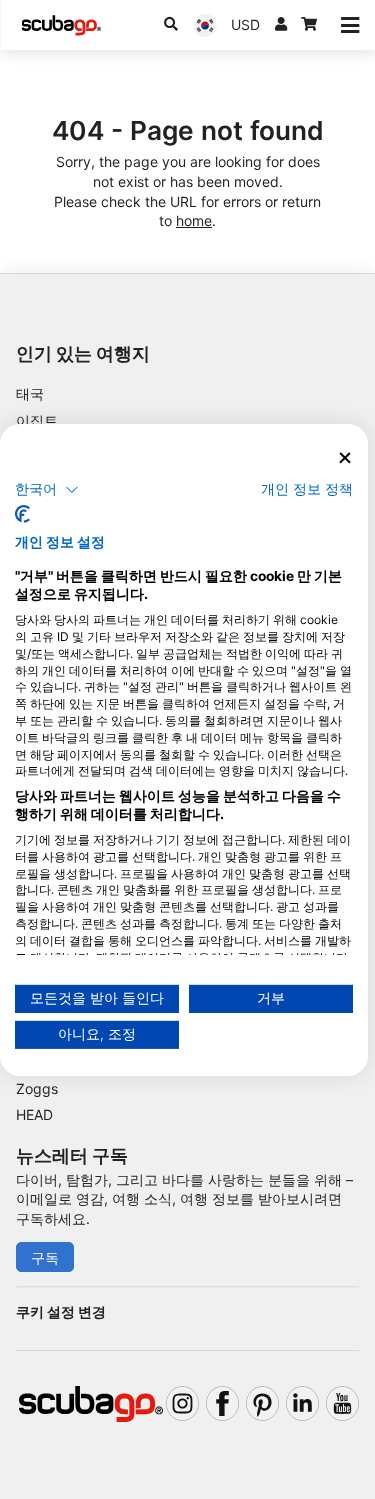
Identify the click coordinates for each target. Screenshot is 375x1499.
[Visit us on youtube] (342, 1403)
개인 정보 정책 (307, 489)
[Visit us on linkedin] (302, 1403)
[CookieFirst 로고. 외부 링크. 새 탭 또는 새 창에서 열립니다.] (22, 514)
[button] (47, 490)
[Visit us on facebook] (222, 1403)
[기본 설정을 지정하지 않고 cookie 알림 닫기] (345, 457)
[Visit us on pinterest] (262, 1403)
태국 (30, 393)
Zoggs (37, 1088)
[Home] (61, 25)
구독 (45, 1257)
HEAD (34, 1114)
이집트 (37, 420)
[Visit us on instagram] (182, 1403)
